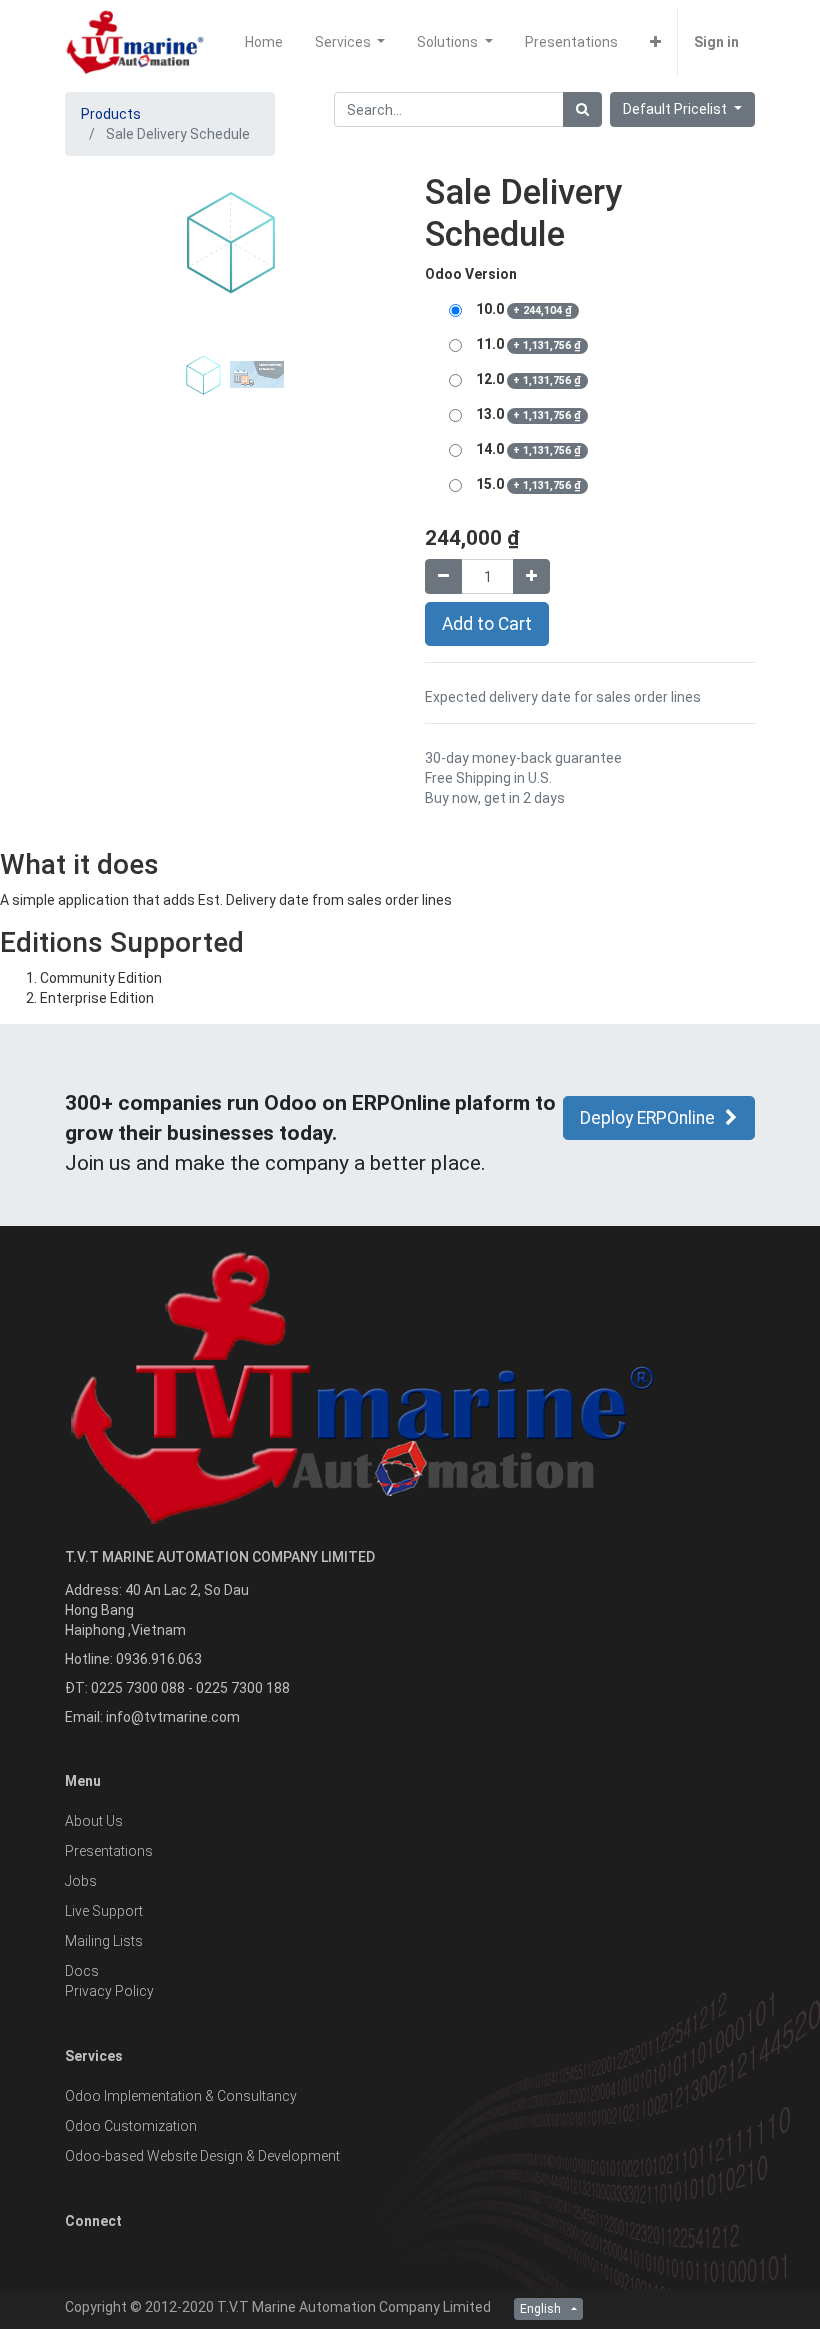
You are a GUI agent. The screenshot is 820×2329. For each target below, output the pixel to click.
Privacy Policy (109, 1991)
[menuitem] (264, 42)
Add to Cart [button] (487, 624)
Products (111, 114)
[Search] (582, 109)
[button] (655, 42)
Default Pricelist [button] (676, 109)
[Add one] (531, 576)
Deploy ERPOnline (647, 1118)
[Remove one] (443, 576)
